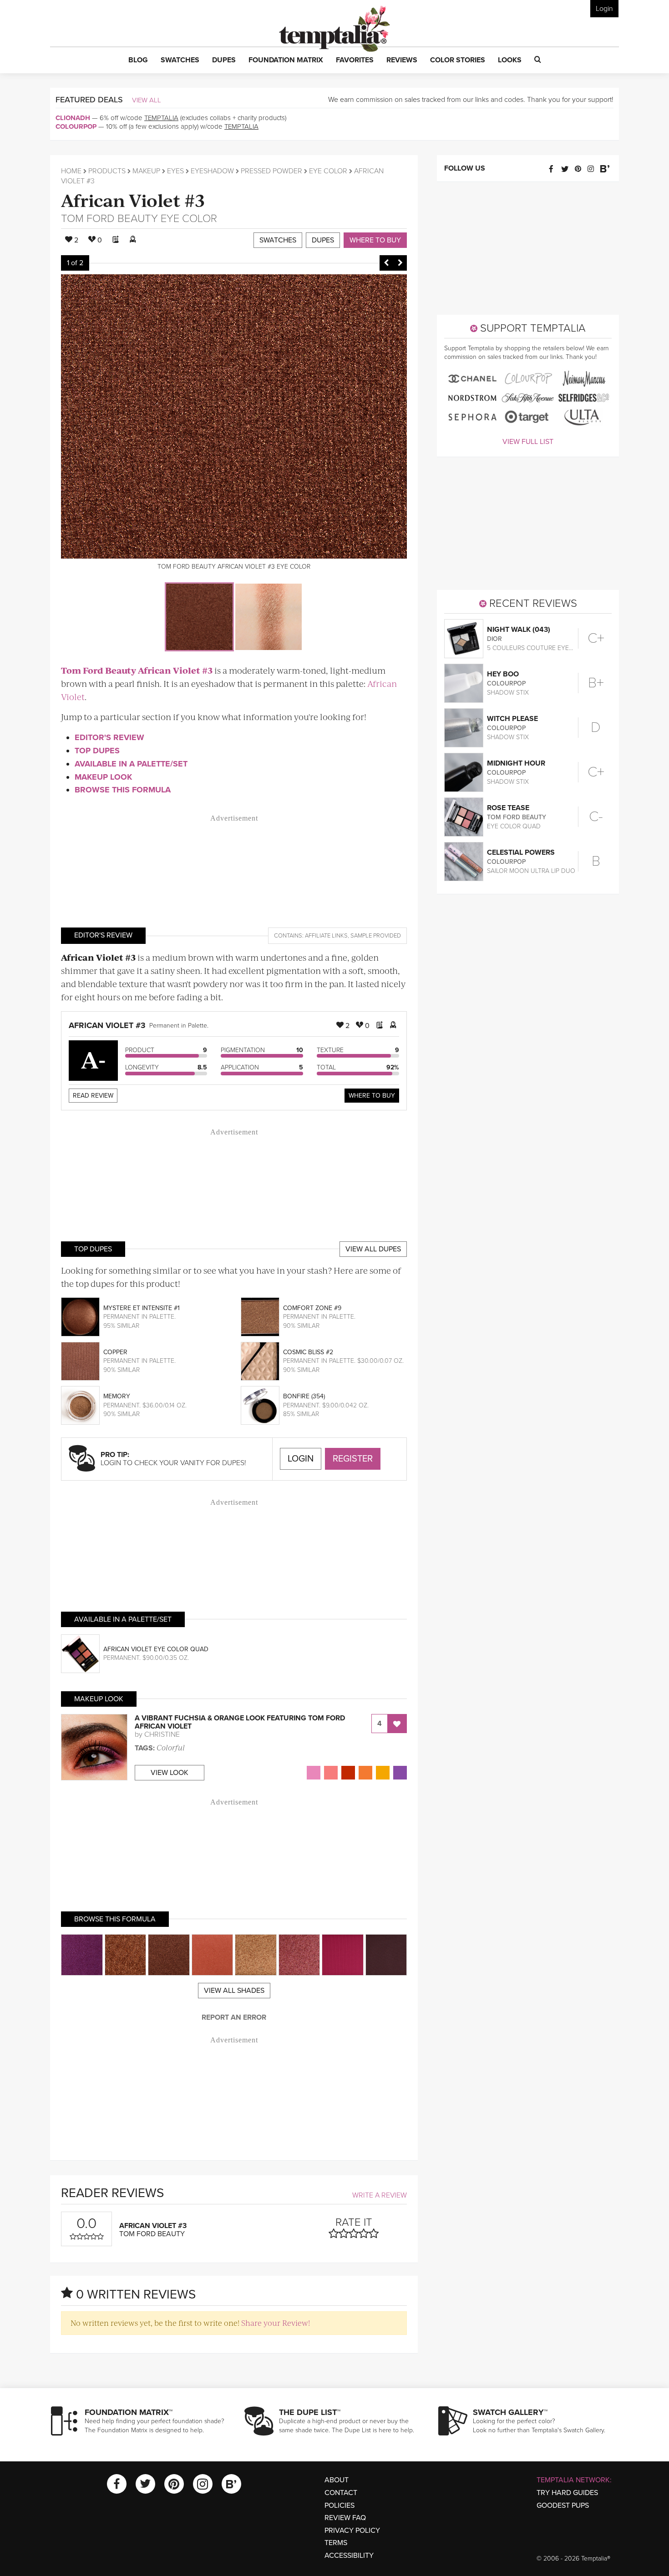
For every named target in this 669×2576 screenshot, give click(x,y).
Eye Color (328, 171)
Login (604, 9)
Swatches (278, 240)
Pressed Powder (271, 171)
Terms (336, 2543)
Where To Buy (372, 1096)
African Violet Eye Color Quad (156, 1649)
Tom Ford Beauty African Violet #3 (137, 670)
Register (353, 1459)
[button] (138, 60)
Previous (386, 263)
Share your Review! (276, 2323)
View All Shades (234, 1991)
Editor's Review (109, 737)
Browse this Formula (123, 790)
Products (107, 171)
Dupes (323, 240)
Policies (340, 2505)
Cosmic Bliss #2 (308, 1352)
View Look (170, 1773)
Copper (115, 1352)
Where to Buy (375, 240)
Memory (117, 1396)
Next (400, 263)
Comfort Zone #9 (312, 1308)
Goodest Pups (563, 2505)
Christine (162, 1734)
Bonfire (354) (304, 1396)
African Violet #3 (133, 199)
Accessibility (349, 2556)
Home (71, 171)
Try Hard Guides (567, 2493)
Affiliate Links (326, 936)
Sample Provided (376, 936)
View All (147, 100)
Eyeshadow (212, 171)
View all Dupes (373, 1249)
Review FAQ (345, 2518)
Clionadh (73, 118)
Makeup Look (103, 777)
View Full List (528, 442)
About (337, 2480)
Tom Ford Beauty (109, 219)
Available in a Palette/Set (131, 764)
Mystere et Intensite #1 (142, 1308)
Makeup (146, 171)
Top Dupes (97, 751)
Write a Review (380, 2195)
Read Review (93, 1096)
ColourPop (76, 126)
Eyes (175, 171)
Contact (341, 2493)
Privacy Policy (352, 2531)
